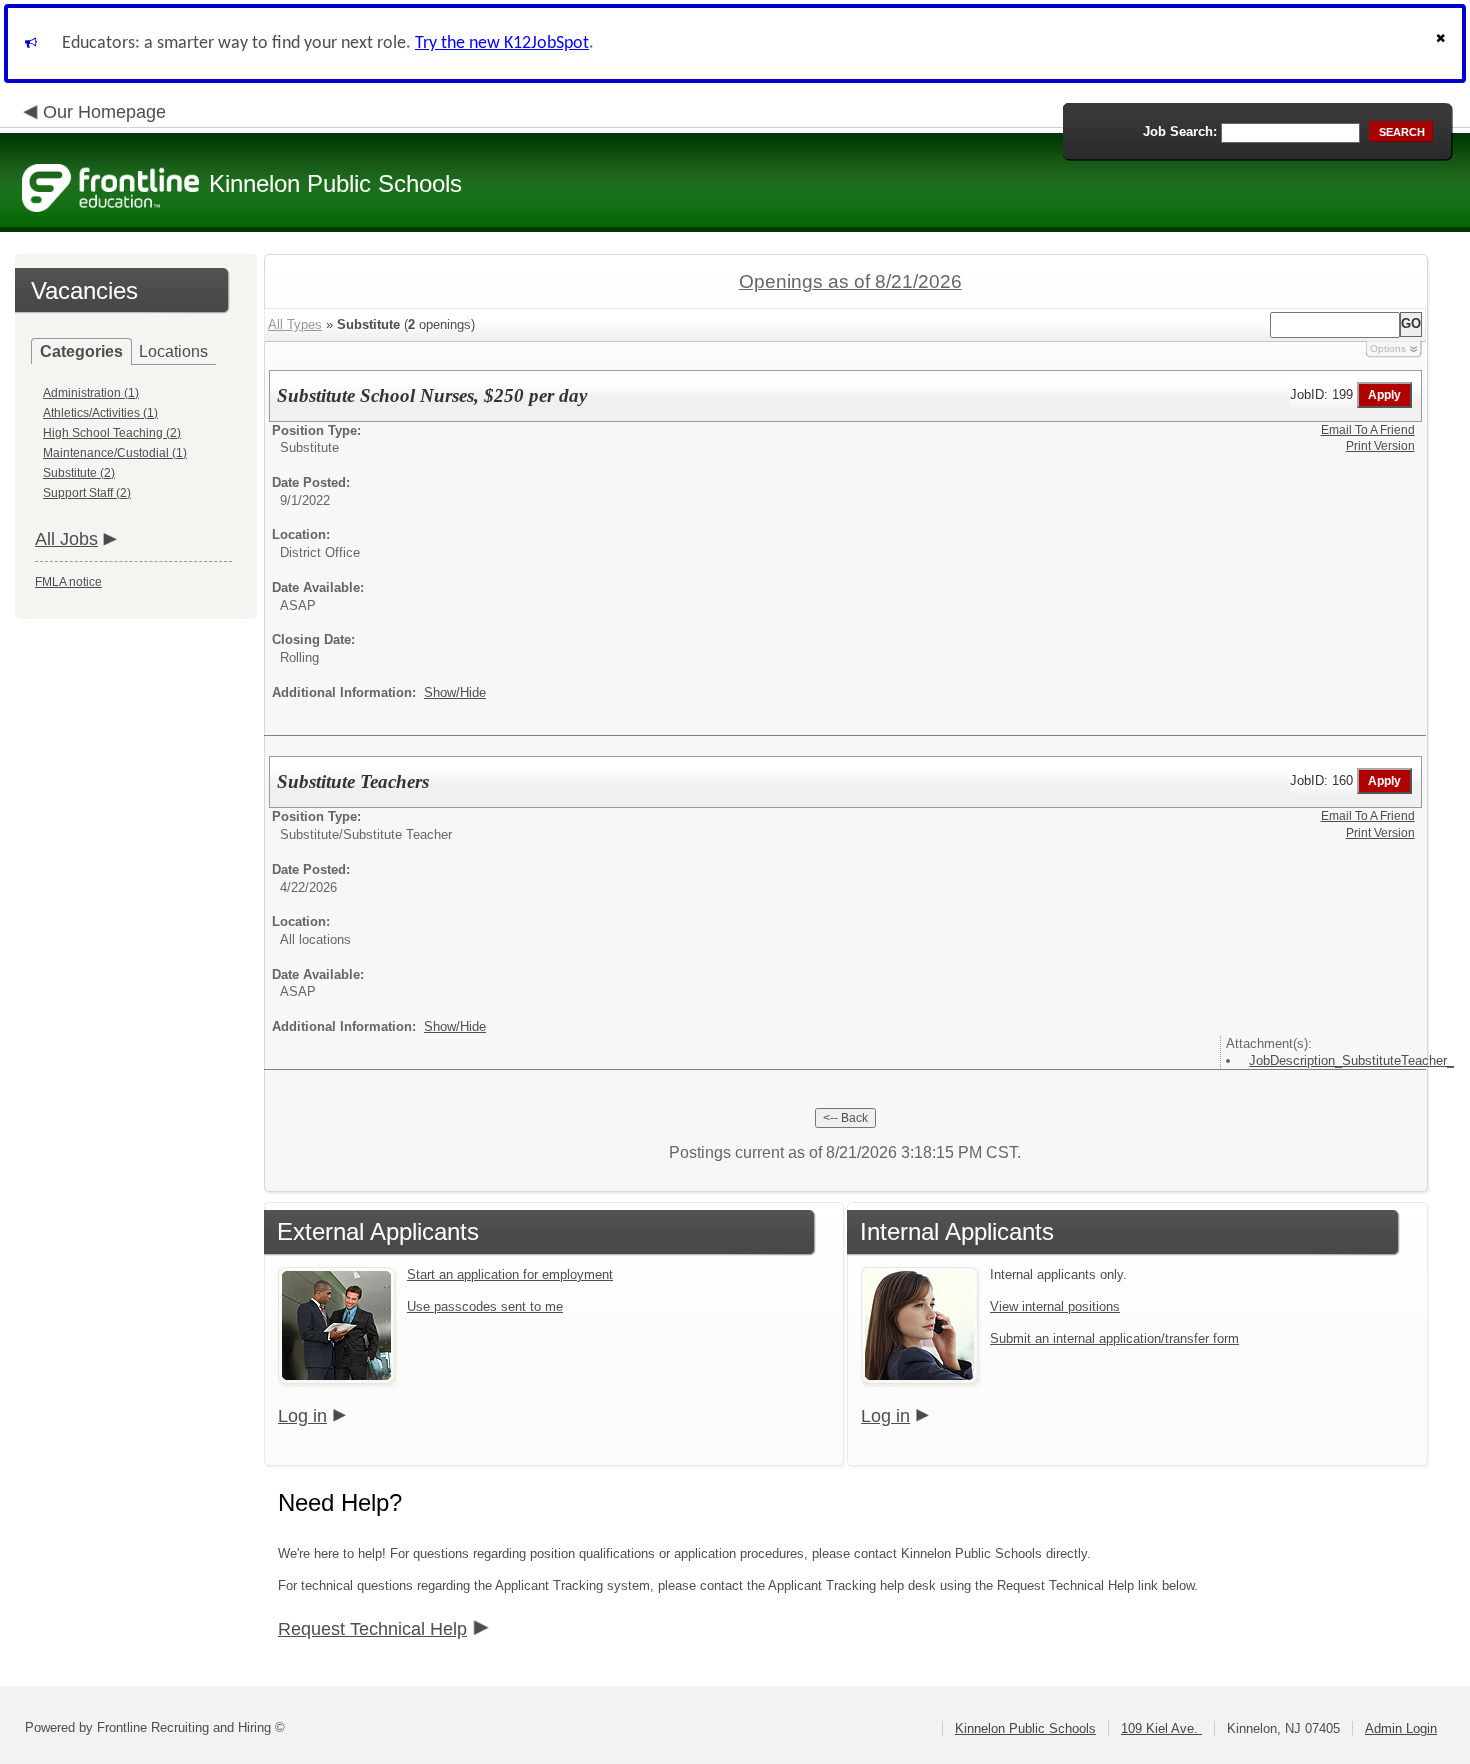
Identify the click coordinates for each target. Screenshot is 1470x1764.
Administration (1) (91, 393)
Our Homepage (104, 112)
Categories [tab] (81, 351)
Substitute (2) (79, 473)
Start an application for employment (510, 1274)
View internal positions (1055, 1306)
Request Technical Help (372, 1629)
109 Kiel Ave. (1161, 1728)
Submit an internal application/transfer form (1114, 1338)
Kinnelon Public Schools (1025, 1728)
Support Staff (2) (87, 493)
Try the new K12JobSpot (502, 43)
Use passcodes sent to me (485, 1306)
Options (1388, 348)
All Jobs (66, 539)
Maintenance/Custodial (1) (115, 453)
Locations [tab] (173, 351)
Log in (302, 1416)
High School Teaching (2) (112, 433)
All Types (295, 324)
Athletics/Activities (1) (100, 413)
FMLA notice (68, 582)
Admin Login (1401, 1728)
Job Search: (1180, 131)
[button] (1443, 43)
